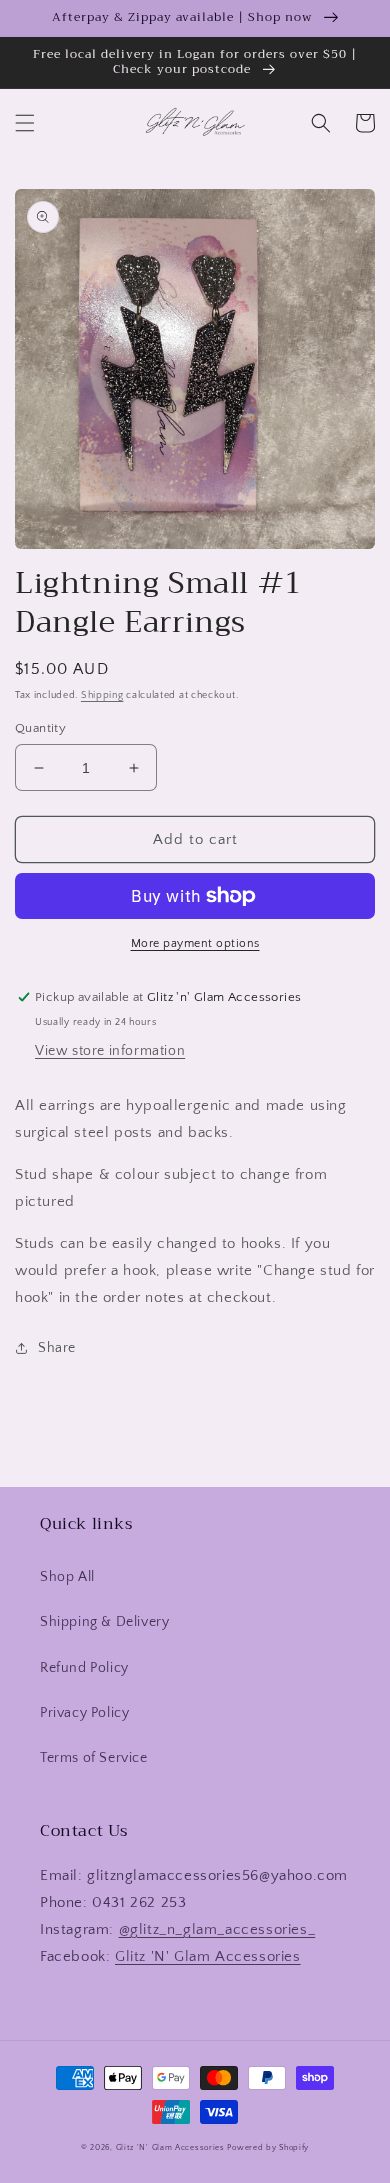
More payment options (195, 943)
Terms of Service (94, 1758)
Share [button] (57, 1348)
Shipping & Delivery (104, 1622)
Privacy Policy (84, 1713)
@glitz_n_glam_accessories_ (217, 1929)
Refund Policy (84, 1668)
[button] (25, 123)
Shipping (102, 695)
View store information (110, 1051)
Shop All (67, 1577)
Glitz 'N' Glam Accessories (208, 1956)
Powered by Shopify (268, 2147)
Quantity (40, 728)
